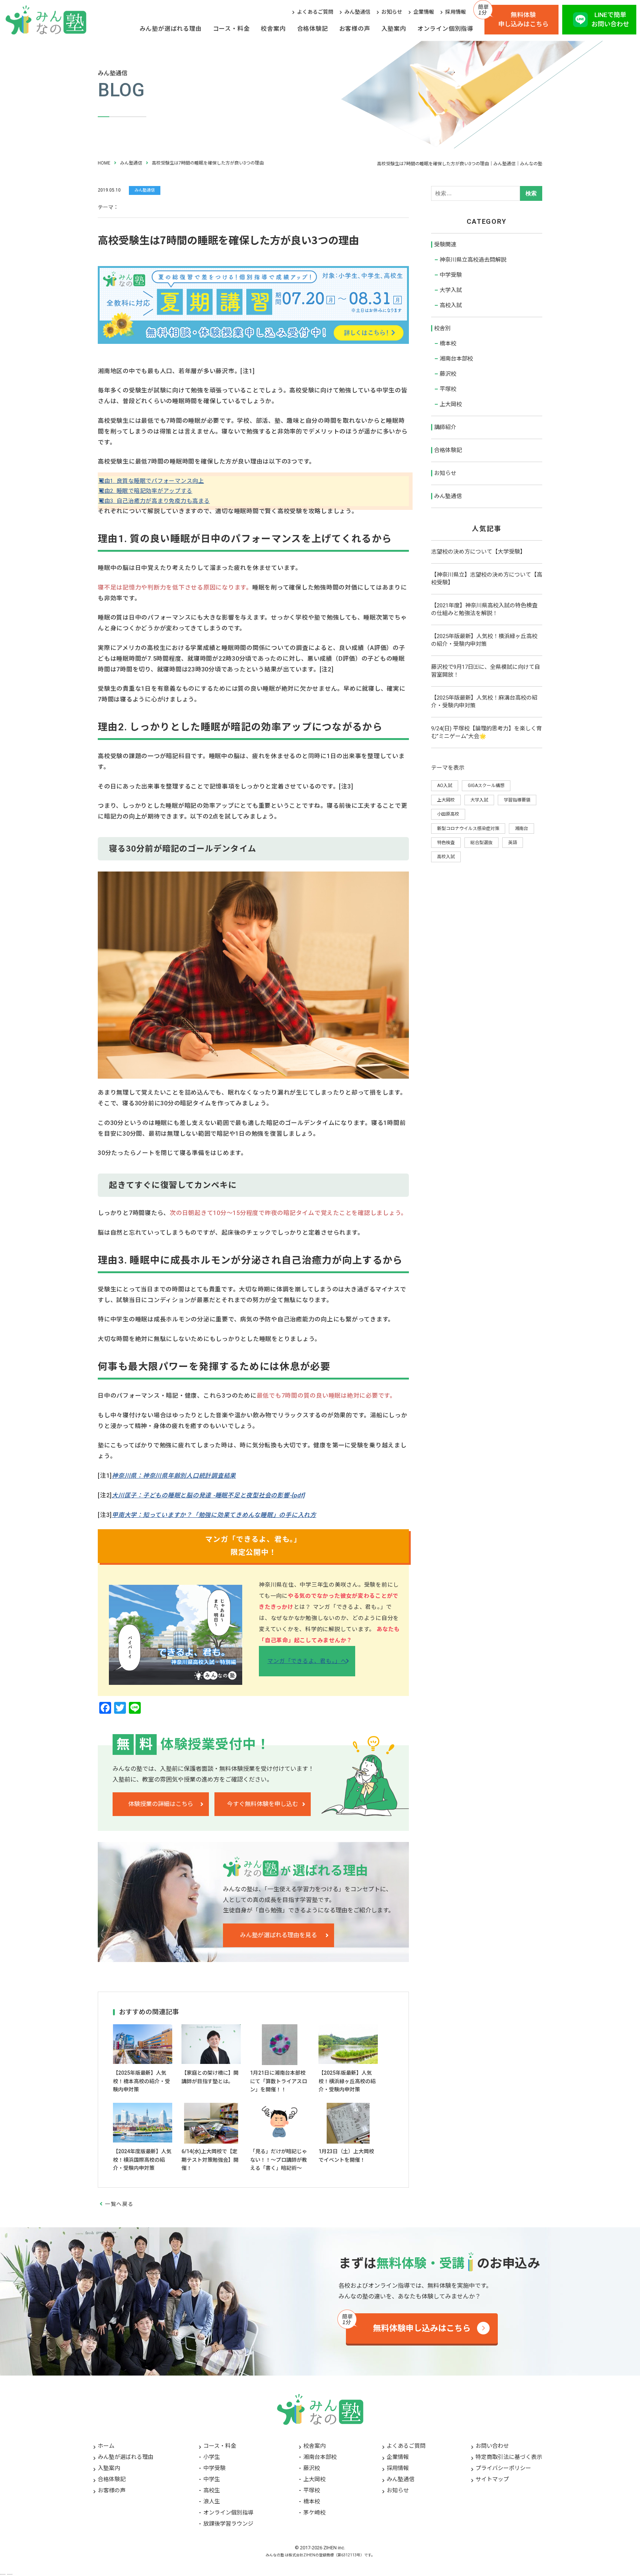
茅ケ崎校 (314, 2513)
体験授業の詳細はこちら (161, 1804)
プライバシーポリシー (503, 2468)
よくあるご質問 (315, 12)
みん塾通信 (357, 12)
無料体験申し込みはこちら (523, 20)
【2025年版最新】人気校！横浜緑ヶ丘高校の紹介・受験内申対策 (484, 640)
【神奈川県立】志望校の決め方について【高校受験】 (487, 579)
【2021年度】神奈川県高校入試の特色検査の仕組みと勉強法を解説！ (484, 609)
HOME (104, 163)
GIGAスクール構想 (486, 786)
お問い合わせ (492, 2446)
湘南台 (521, 829)
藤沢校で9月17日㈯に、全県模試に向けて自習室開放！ (486, 671)
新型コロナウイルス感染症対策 (468, 829)
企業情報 (424, 12)
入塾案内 (394, 29)
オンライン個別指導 (445, 29)
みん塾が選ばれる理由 (171, 29)
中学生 (212, 2479)
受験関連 (445, 245)
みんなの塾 (275, 2555)
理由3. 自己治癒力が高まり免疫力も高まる (156, 501)
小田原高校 (448, 814)
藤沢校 (448, 374)
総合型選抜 (481, 843)
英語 (513, 843)
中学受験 (451, 275)
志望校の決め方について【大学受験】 (478, 552)
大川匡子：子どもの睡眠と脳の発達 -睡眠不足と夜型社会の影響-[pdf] (208, 1495)
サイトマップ (492, 2479)
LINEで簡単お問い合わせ (610, 20)
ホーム (106, 2446)
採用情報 (456, 12)
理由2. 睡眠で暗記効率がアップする (147, 491)
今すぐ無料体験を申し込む (263, 1804)
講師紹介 (445, 427)
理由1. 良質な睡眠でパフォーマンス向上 (153, 481)
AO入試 (445, 786)
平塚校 (448, 389)
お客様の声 (355, 29)
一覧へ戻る (119, 2204)
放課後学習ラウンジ (228, 2524)
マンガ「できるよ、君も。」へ (307, 1661)
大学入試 (451, 290)
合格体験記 (313, 29)
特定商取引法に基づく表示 (509, 2457)
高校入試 (451, 305)
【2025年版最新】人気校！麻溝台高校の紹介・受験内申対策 (484, 702)
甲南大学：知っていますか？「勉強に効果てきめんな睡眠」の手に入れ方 (214, 1515)
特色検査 (446, 843)
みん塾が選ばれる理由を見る (279, 1935)
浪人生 (212, 2502)
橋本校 (448, 343)
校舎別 (442, 328)
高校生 (212, 2490)
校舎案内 (273, 29)
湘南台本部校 (456, 359)
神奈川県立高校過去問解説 (473, 260)
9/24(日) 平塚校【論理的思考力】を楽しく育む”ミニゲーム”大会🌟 (486, 732)
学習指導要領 (517, 800)
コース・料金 (231, 29)
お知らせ (392, 12)
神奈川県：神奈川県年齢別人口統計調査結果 (174, 1476)
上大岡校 (451, 404)
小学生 (212, 2457)
